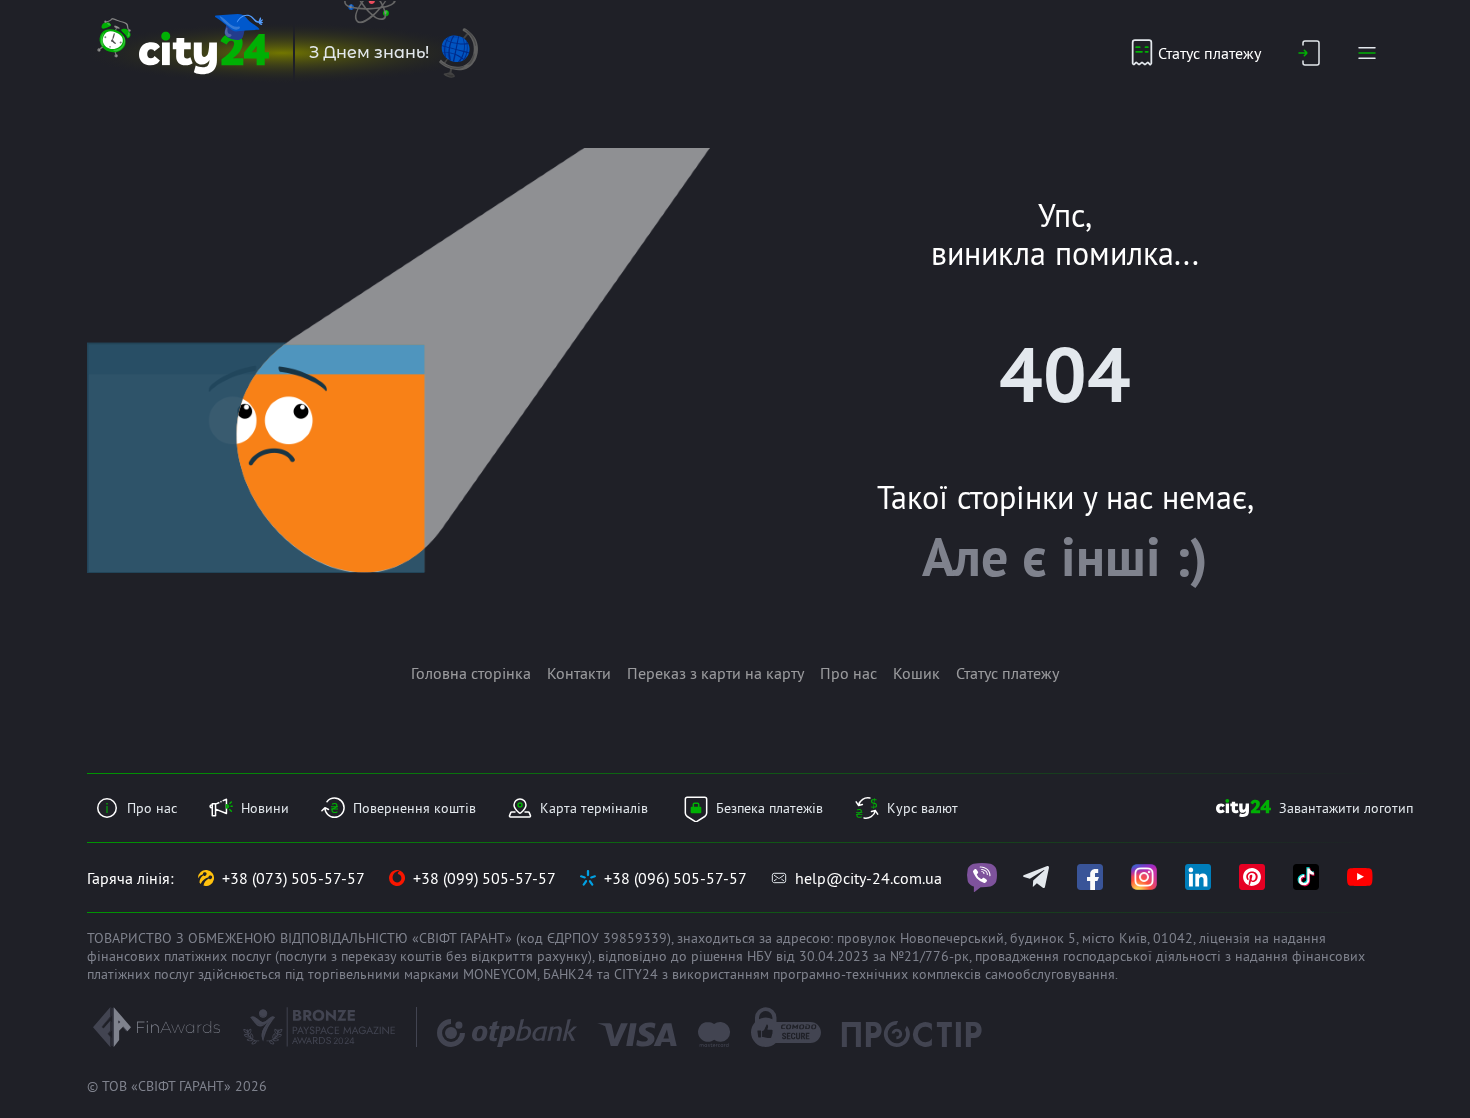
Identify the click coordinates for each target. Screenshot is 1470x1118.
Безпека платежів (769, 808)
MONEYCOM (500, 974)
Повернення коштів (414, 808)
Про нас (848, 673)
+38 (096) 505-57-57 (675, 878)
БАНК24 (568, 974)
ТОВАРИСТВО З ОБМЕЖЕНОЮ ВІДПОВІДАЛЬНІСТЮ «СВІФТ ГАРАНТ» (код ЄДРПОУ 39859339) (379, 938)
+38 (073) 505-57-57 (293, 878)
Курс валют (922, 808)
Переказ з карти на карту (715, 673)
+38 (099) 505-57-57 (484, 878)
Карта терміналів (594, 808)
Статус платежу (1209, 53)
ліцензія (1224, 938)
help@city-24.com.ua (868, 878)
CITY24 (636, 974)
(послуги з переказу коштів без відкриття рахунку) (433, 956)
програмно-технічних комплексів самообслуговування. (945, 974)
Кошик (916, 673)
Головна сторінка (471, 673)
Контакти (579, 673)
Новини (265, 808)
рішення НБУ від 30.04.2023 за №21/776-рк (830, 956)
